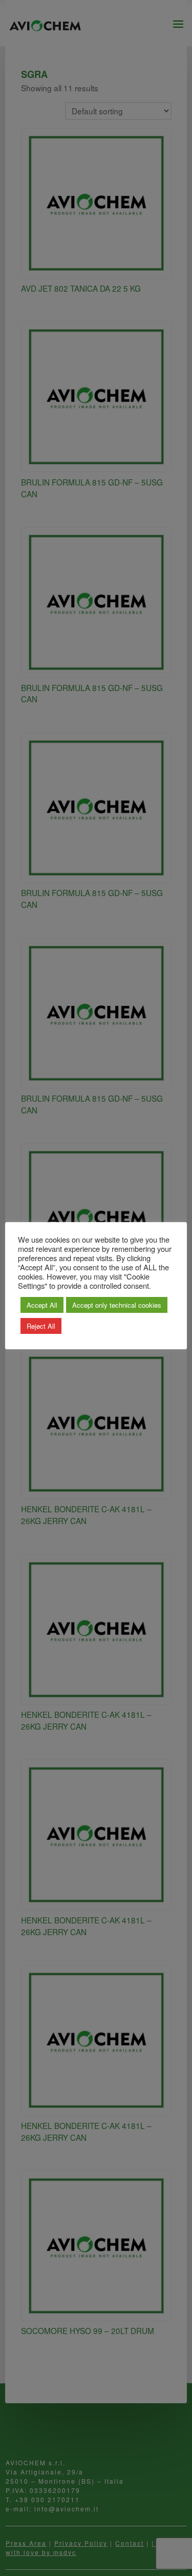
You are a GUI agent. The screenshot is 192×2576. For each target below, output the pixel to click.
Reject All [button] (41, 1326)
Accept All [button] (42, 1305)
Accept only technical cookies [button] (117, 1305)
